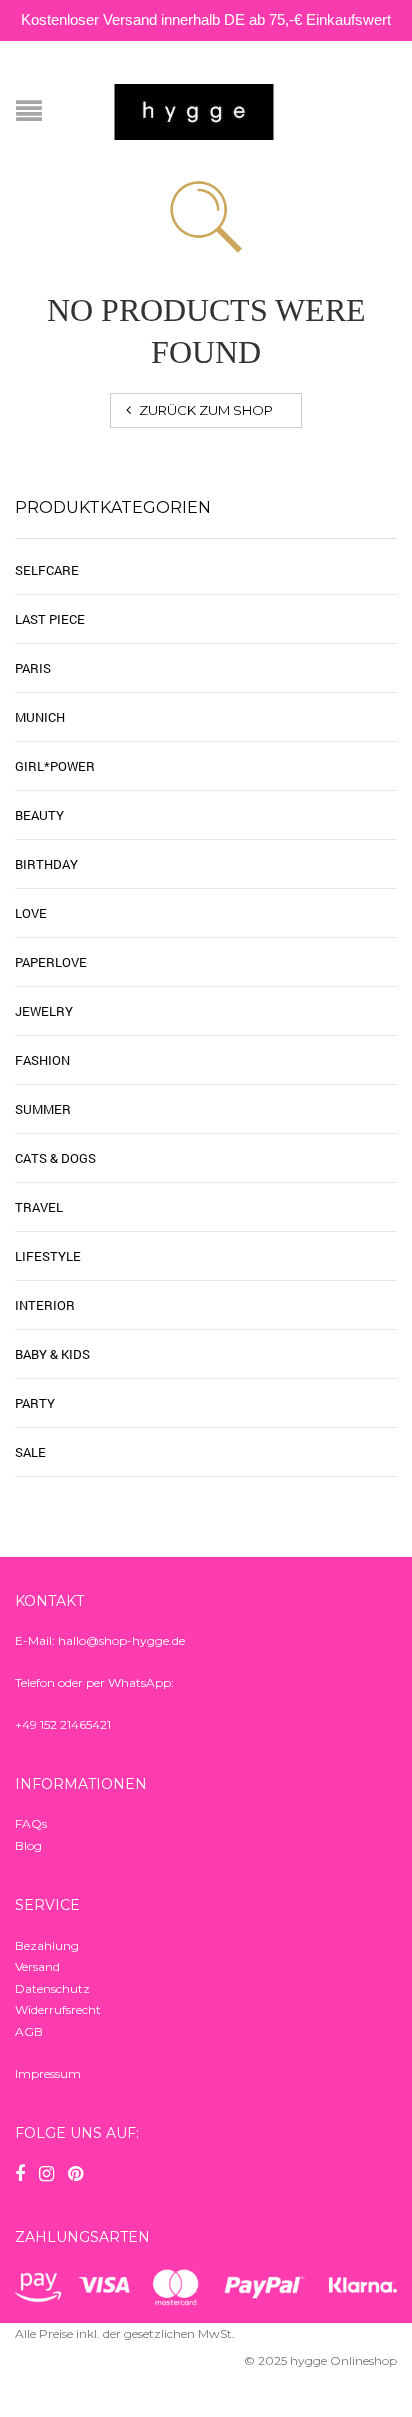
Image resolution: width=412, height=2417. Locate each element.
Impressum (48, 2073)
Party (35, 1403)
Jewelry (44, 1011)
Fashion (42, 1060)
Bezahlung (47, 1945)
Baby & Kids (52, 1354)
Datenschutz (52, 1988)
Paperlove (51, 962)
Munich (40, 717)
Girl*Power (55, 766)
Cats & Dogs (55, 1158)
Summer (43, 1109)
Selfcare (47, 570)
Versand (37, 1966)
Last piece (50, 619)
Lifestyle (48, 1256)
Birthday (46, 864)
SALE (30, 1452)
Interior (45, 1305)
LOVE (31, 913)
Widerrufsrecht (58, 2009)
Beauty (39, 815)
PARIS (33, 668)
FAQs (31, 1823)
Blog (28, 1845)
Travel (39, 1207)
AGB (29, 2031)
